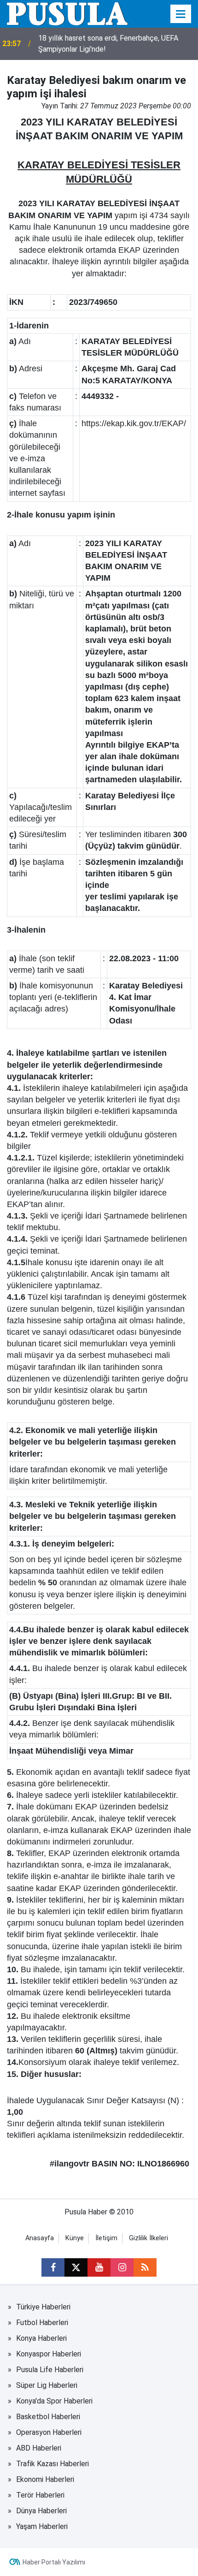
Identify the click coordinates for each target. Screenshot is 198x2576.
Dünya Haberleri (41, 2511)
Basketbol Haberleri (48, 2417)
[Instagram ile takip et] (122, 2267)
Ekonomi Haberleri (45, 2479)
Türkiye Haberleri (43, 2307)
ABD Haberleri (39, 2448)
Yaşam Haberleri (42, 2526)
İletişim (106, 2238)
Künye (75, 2238)
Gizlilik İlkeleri (148, 2238)
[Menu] (181, 14)
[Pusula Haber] (67, 13)
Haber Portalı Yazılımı (54, 2562)
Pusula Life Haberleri (50, 2370)
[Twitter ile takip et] (76, 2267)
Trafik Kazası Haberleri (52, 2464)
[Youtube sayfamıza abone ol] (99, 2267)
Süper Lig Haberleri (47, 2385)
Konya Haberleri (41, 2338)
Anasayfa (40, 2238)
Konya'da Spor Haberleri (54, 2401)
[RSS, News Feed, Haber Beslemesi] (145, 2267)
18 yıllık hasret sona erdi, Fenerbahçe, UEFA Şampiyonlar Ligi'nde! (108, 44)
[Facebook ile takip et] (53, 2267)
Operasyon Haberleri (49, 2432)
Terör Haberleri (40, 2495)
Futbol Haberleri (42, 2323)
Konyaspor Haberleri (49, 2354)
